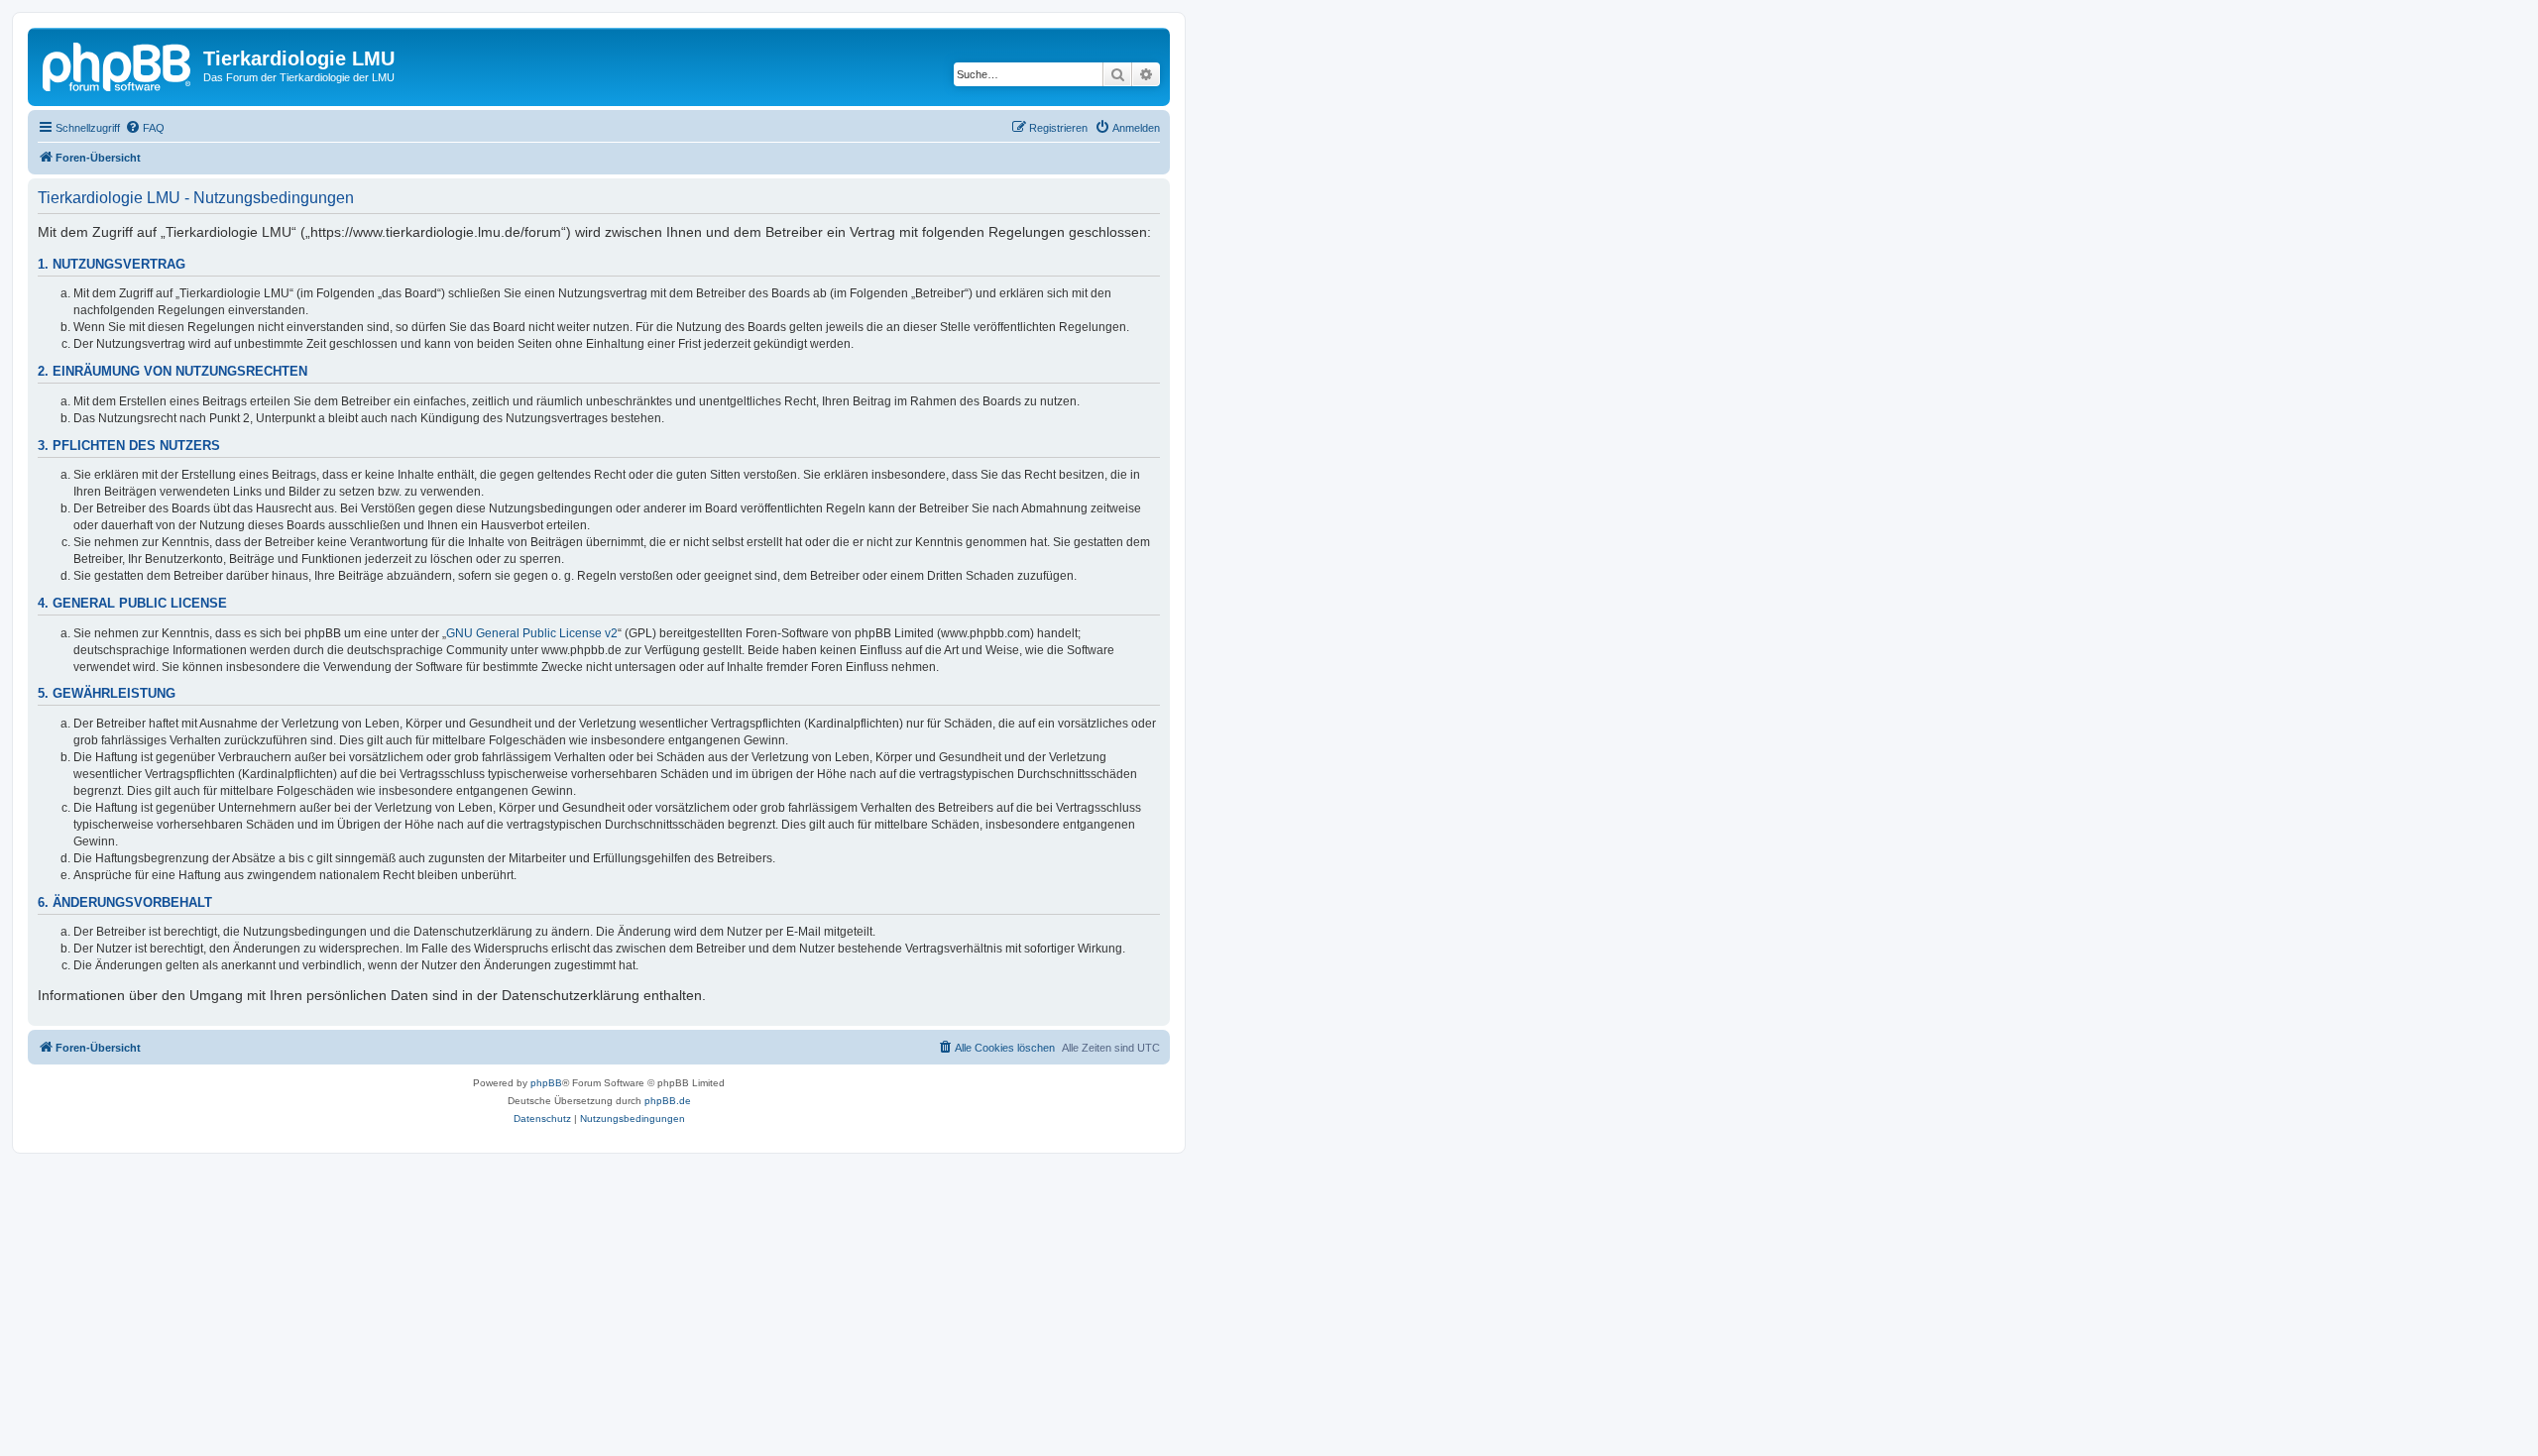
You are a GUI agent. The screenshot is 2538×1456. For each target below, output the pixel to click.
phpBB (546, 1083)
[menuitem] (145, 128)
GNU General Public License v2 (532, 633)
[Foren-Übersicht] (118, 64)
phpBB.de (668, 1101)
